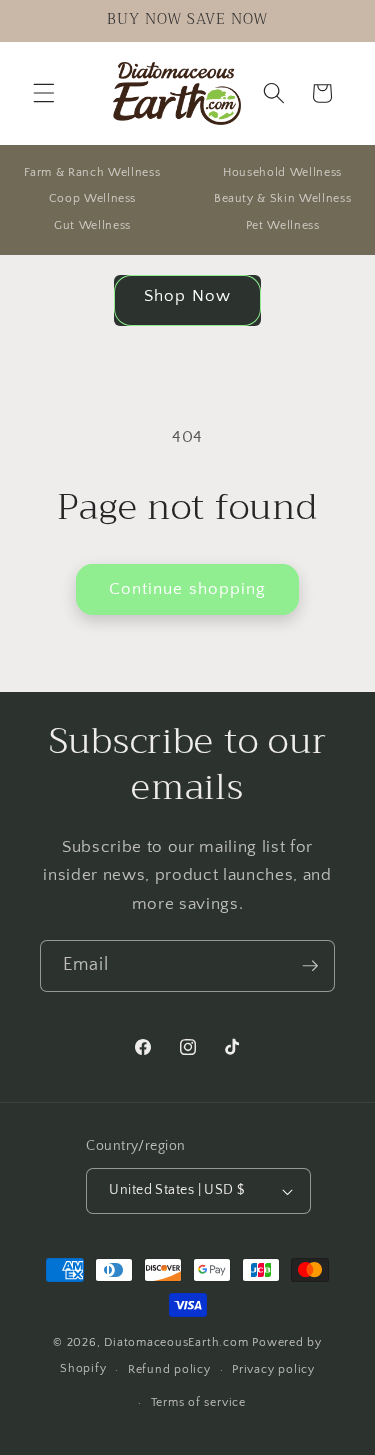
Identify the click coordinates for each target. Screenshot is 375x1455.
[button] (44, 93)
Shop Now (187, 296)
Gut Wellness (92, 225)
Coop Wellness (93, 198)
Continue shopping (188, 589)
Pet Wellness (283, 225)
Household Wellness (282, 172)
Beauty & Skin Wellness (283, 198)
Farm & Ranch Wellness (92, 172)
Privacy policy (273, 1369)
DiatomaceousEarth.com (176, 1342)
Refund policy (169, 1369)
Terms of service (198, 1402)
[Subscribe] (310, 966)
